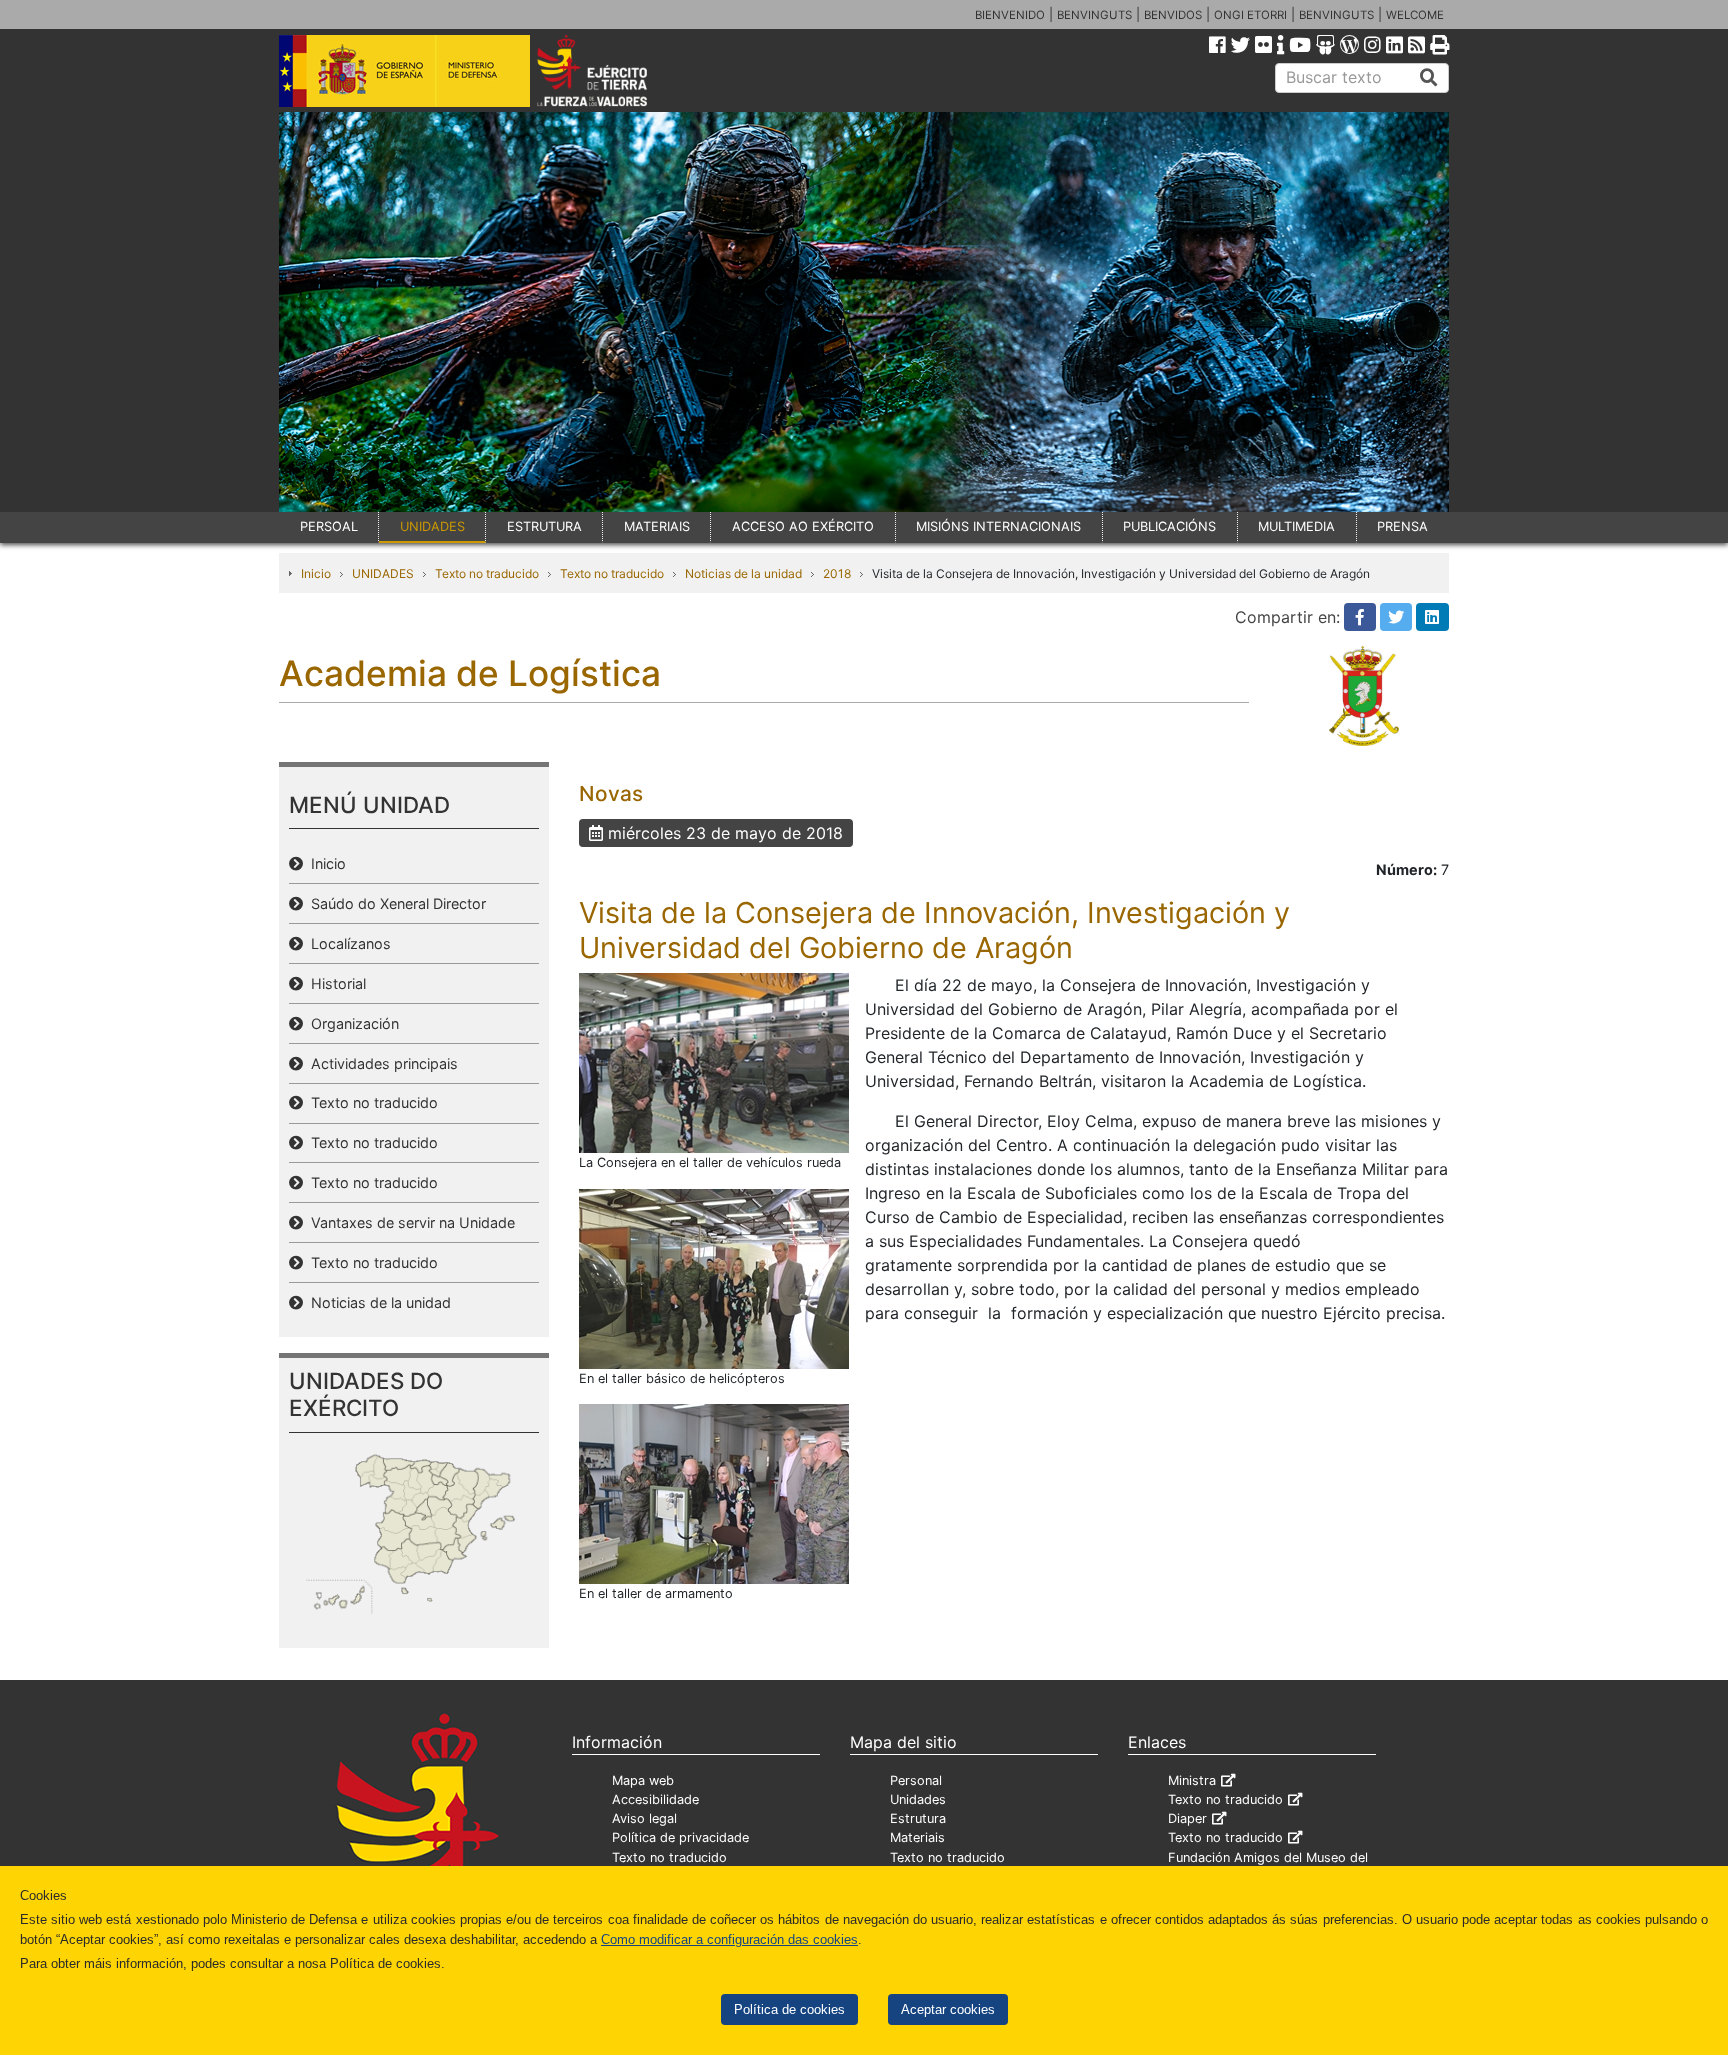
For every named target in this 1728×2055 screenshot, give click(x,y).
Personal (916, 1780)
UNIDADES (432, 526)
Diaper (1187, 1818)
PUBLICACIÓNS (1169, 526)
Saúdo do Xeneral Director (394, 903)
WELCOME (1415, 15)
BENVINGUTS (1094, 15)
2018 (837, 573)
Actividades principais (380, 1063)
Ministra (1192, 1780)
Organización (351, 1023)
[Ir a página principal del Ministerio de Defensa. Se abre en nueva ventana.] (404, 69)
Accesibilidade (655, 1799)
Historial (334, 983)
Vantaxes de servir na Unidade (409, 1222)
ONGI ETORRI (1250, 15)
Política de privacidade (680, 1837)
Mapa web (643, 1780)
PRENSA (1402, 526)
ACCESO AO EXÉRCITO (803, 526)
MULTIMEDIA (1296, 526)
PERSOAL (329, 526)
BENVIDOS (1173, 15)
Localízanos (347, 943)
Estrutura (918, 1818)
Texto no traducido (487, 573)
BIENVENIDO (1010, 15)
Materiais (917, 1837)
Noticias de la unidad (743, 573)
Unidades (918, 1799)
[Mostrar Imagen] (714, 1062)
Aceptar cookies (948, 2009)
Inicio (316, 573)
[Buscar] (1429, 78)
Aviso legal (644, 1818)
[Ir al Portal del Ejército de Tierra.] (615, 69)
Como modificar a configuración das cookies (729, 1939)
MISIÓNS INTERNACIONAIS (998, 526)
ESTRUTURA (544, 526)
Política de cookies (789, 2009)
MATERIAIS (657, 526)
